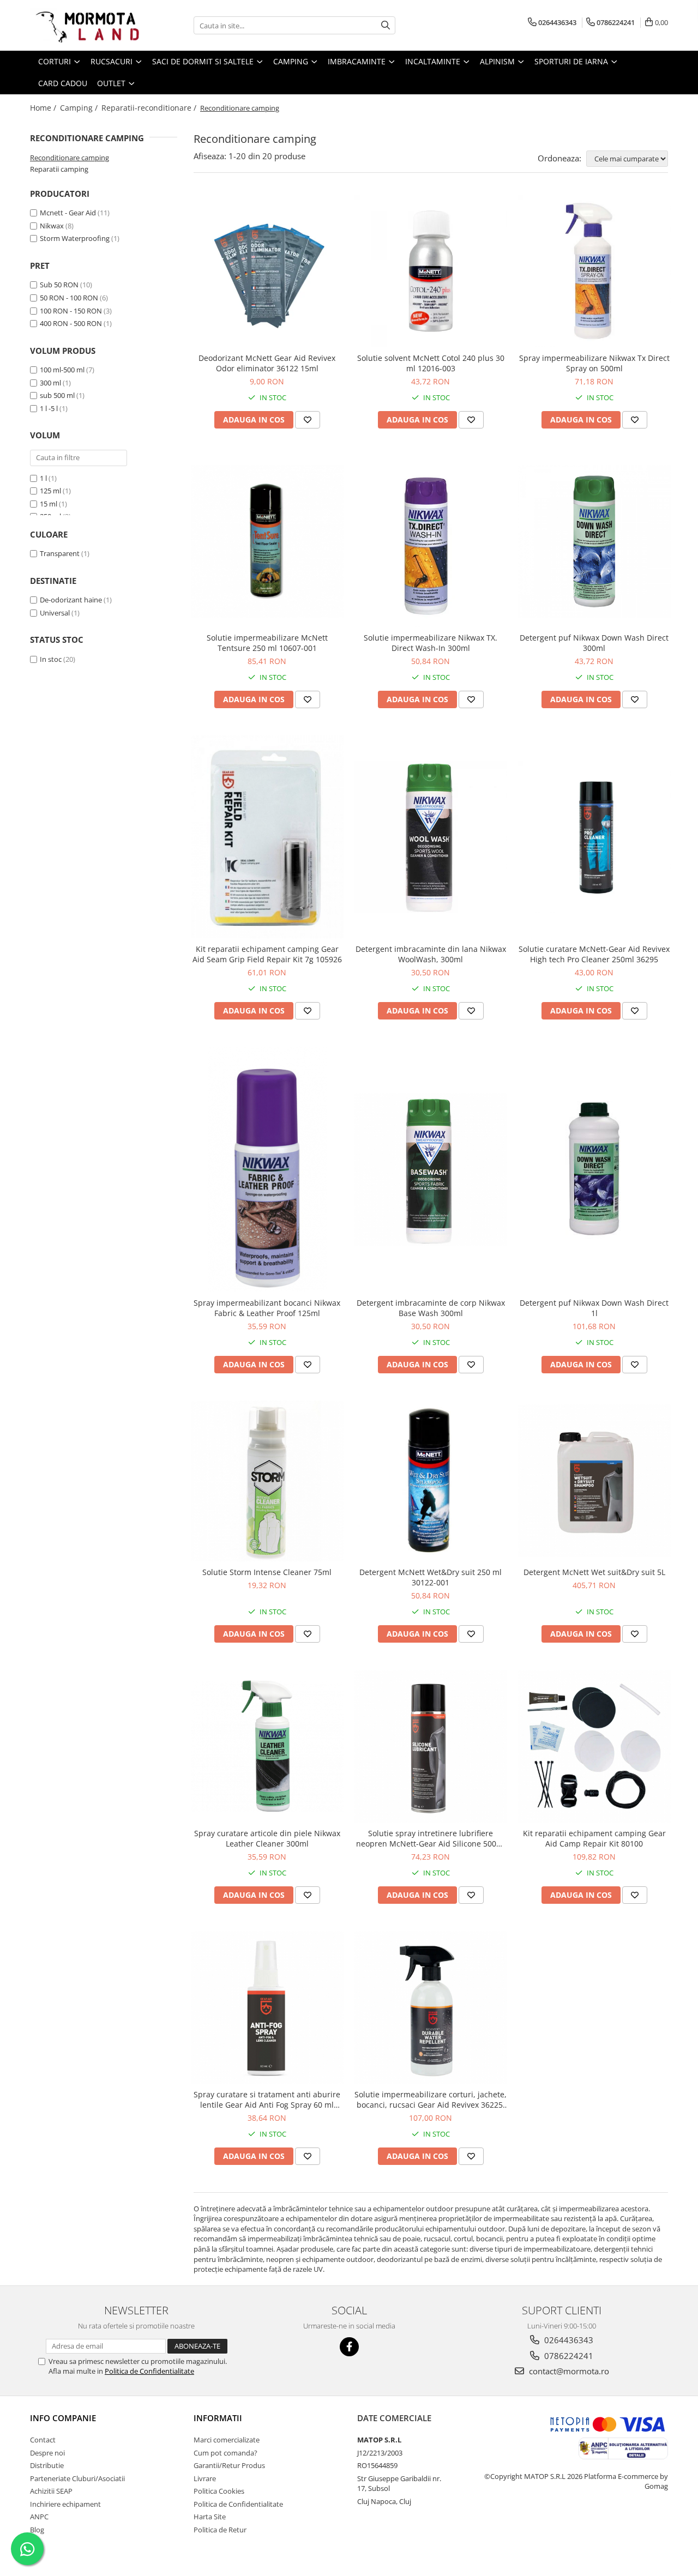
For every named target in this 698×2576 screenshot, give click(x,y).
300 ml (50, 383)
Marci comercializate (227, 2440)
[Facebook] (349, 2347)
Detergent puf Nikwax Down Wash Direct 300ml (594, 643)
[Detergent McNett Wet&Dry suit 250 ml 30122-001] (431, 1481)
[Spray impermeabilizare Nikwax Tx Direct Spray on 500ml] (594, 271)
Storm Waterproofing (75, 238)
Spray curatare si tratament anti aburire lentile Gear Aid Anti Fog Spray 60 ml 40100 (267, 2100)
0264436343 (568, 2340)
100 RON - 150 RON (71, 311)
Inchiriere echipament (65, 2504)
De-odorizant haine (71, 600)
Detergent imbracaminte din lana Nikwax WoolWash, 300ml (431, 954)
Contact (43, 2440)
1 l (43, 478)
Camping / (80, 108)
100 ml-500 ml (62, 370)
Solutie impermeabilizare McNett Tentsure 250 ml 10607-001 (267, 643)
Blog (37, 2530)
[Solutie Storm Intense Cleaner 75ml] (267, 1481)
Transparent (60, 553)
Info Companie (63, 2418)
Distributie (47, 2465)
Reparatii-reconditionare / (150, 108)
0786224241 (568, 2356)
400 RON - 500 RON (71, 323)
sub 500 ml (57, 395)
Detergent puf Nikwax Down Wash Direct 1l (594, 1308)
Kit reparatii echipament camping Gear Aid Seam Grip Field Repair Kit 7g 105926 (267, 954)
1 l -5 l (49, 408)
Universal (55, 613)
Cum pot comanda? (225, 2453)
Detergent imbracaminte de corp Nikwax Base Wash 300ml (431, 1308)
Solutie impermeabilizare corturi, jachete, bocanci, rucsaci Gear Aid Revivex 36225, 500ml (431, 2100)
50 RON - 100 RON (69, 298)
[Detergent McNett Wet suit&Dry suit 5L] (594, 1481)
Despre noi (47, 2453)
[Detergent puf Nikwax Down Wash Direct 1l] (594, 1169)
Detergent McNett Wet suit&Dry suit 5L (594, 1572)
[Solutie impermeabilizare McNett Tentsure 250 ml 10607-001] (267, 541)
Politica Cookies (219, 2491)
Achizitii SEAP (51, 2491)
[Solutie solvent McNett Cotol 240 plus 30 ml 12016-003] (431, 271)
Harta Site (210, 2517)
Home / (44, 108)
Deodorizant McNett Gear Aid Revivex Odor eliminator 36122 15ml (267, 363)
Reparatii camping (59, 169)
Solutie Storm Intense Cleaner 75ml (267, 1572)
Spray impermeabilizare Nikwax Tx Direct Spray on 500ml (594, 363)
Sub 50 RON (59, 285)
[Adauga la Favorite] (308, 420)
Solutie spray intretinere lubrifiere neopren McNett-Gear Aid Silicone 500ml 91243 (431, 1838)
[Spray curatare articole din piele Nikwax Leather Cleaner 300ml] (267, 1746)
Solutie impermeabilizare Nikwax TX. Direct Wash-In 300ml (431, 643)
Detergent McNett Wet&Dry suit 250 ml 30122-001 (431, 1577)
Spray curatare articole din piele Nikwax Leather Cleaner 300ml (267, 1838)
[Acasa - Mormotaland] (85, 25)
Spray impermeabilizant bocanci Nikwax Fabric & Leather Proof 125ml (267, 1308)
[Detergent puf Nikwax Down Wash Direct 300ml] (594, 541)
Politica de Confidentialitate (149, 2371)
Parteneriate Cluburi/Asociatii (77, 2478)
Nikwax (52, 226)
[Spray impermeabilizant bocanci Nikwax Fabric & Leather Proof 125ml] (267, 1169)
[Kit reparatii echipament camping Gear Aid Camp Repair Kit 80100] (594, 1746)
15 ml (49, 504)
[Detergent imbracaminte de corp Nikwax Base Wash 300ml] (431, 1169)
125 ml (50, 491)
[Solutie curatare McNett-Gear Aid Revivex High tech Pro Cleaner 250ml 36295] (594, 837)
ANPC (39, 2517)
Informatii (218, 2418)
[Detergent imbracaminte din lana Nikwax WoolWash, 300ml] (431, 837)
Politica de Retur (220, 2530)
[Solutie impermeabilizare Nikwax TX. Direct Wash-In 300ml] (431, 541)
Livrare (205, 2478)
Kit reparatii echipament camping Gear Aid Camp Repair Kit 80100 (594, 1838)
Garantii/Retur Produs (229, 2465)
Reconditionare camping (70, 158)
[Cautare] (386, 25)
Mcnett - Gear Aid (68, 213)
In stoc (51, 659)
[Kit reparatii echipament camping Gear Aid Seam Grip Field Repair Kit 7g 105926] (267, 837)
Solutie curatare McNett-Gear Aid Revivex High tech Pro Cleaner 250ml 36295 (594, 954)
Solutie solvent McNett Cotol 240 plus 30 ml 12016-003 (431, 363)
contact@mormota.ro (568, 2371)
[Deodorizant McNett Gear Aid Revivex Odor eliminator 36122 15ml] (267, 271)
